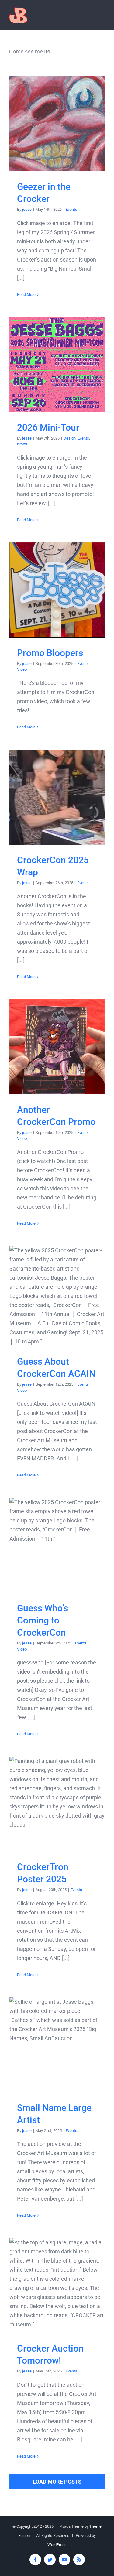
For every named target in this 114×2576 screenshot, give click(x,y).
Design (70, 438)
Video (22, 669)
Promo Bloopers (57, 590)
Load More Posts (57, 2482)
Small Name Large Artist (57, 2045)
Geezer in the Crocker (57, 124)
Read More (26, 294)
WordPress (57, 2545)
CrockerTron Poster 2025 (57, 1804)
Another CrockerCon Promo (57, 1047)
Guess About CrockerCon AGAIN (57, 1296)
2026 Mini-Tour (57, 365)
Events (71, 209)
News (22, 444)
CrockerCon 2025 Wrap (57, 797)
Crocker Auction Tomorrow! (57, 2285)
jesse (27, 209)
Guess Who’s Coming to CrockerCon (57, 1545)
